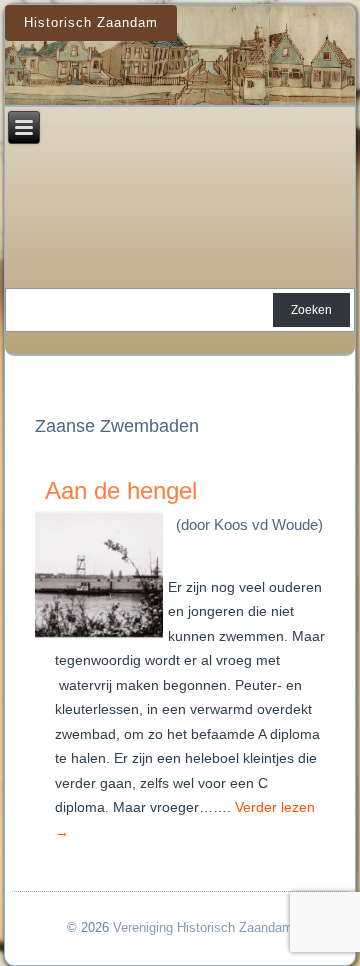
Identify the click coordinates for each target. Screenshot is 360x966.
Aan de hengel (121, 490)
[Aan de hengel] (101, 639)
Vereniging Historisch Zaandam (203, 927)
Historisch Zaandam (91, 22)
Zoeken (311, 310)
